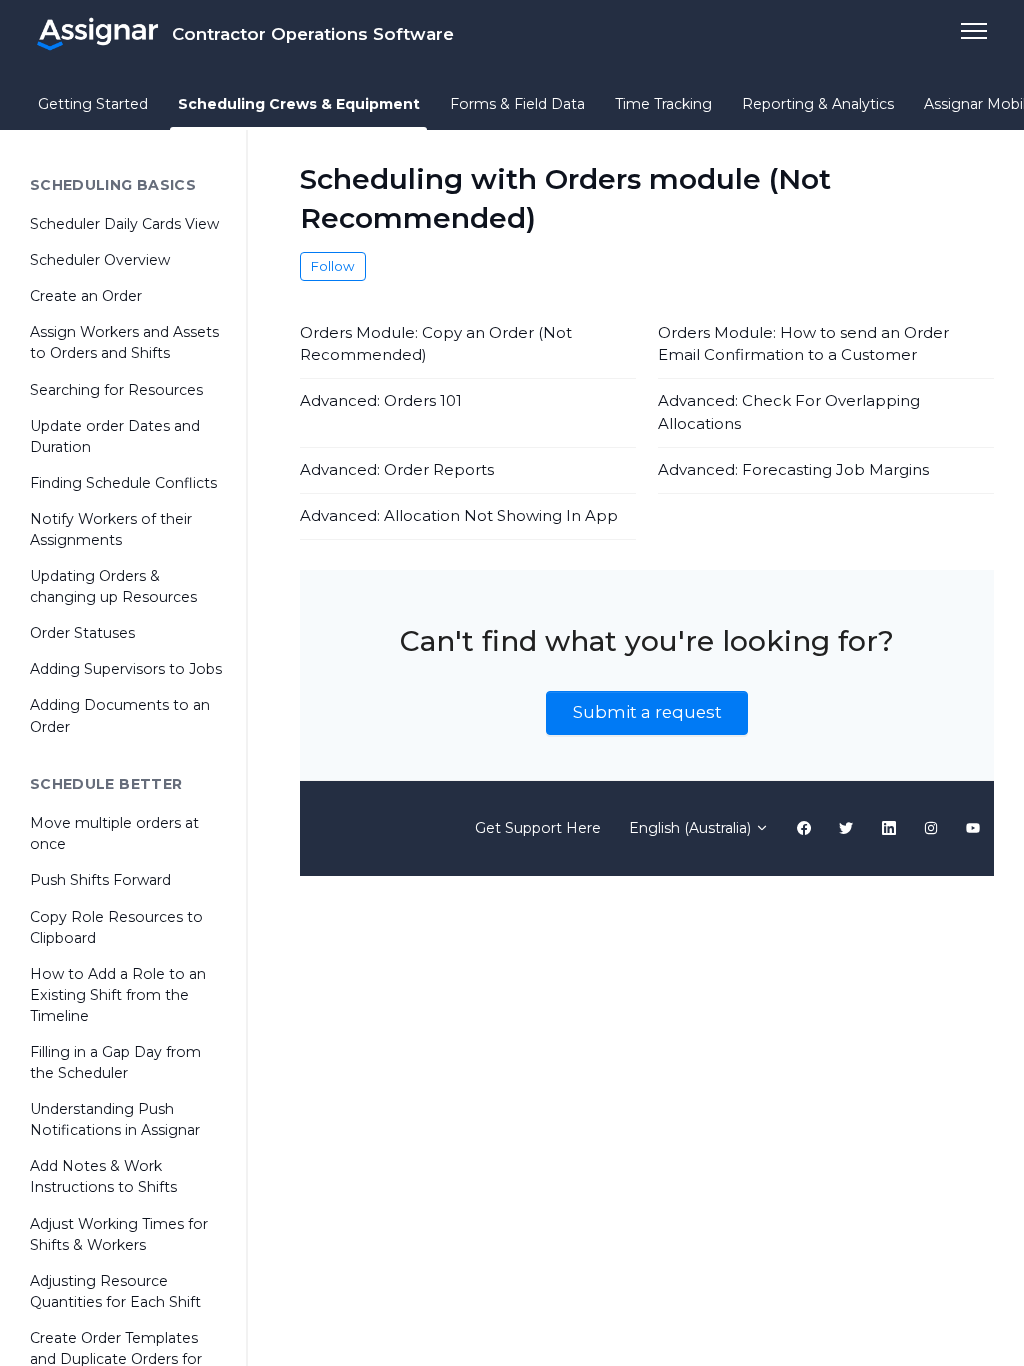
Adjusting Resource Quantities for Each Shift (115, 1291)
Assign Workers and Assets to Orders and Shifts (124, 342)
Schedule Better (106, 784)
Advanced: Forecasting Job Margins (793, 469)
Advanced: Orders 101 (381, 400)
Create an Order (86, 296)
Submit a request (647, 712)
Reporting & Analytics (818, 104)
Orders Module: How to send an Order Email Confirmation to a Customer (803, 344)
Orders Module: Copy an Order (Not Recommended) (436, 344)
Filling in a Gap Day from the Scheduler (115, 1062)
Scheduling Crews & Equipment (299, 104)
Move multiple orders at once (114, 833)
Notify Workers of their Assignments (111, 529)
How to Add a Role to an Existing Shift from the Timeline (118, 995)
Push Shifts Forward (100, 880)
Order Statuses (82, 633)
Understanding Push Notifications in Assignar (115, 1119)
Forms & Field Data (517, 104)
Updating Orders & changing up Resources (113, 586)
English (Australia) (692, 828)
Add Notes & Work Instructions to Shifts (103, 1176)
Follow (333, 266)
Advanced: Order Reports (397, 469)
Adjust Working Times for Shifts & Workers (119, 1234)
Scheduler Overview (100, 260)
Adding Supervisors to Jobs (126, 669)
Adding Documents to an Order (120, 715)
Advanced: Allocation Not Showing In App (459, 515)
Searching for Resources (116, 390)
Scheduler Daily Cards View (124, 224)
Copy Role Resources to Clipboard (116, 927)
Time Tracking (663, 104)
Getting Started (93, 104)
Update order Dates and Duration (115, 436)
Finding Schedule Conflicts (123, 483)
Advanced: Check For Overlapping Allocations (789, 412)
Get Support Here (538, 828)
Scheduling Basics (113, 185)
